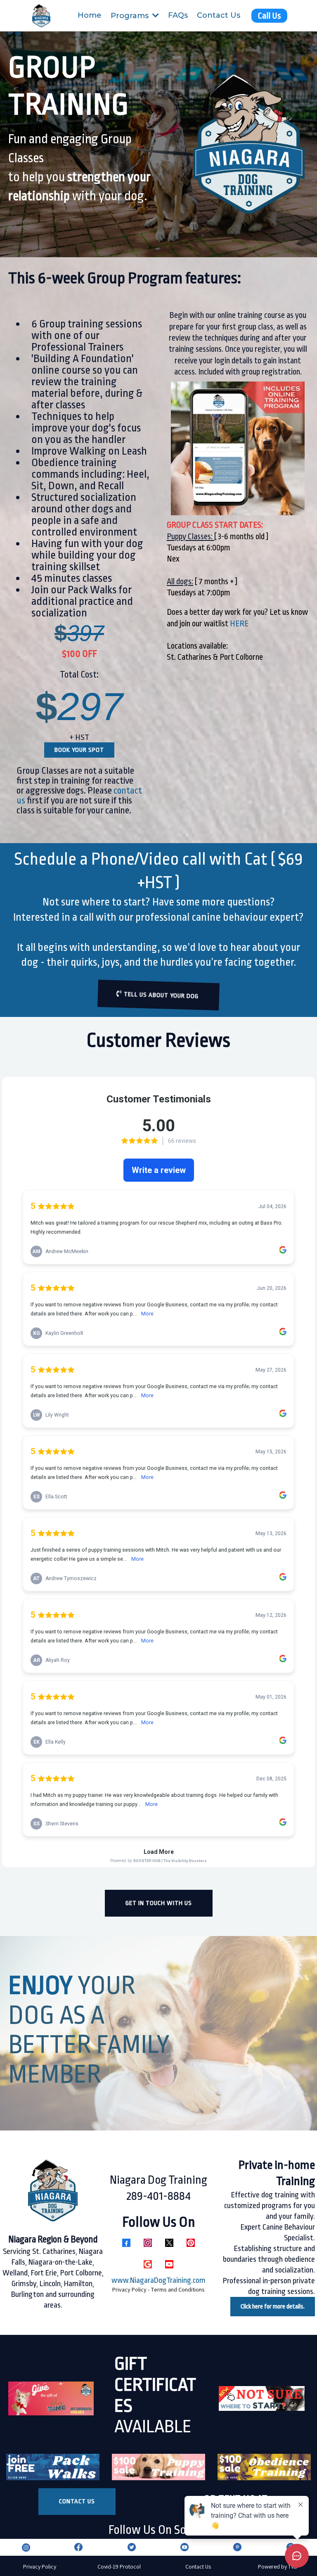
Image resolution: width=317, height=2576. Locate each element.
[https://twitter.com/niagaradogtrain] (131, 2547)
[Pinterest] (191, 2243)
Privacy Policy (40, 2567)
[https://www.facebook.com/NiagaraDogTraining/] (78, 2547)
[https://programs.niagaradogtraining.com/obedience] (264, 2467)
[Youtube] (169, 2264)
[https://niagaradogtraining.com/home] (41, 16)
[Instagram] (148, 2243)
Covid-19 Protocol (119, 2567)
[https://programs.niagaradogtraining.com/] (158, 2467)
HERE (239, 624)
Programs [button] (131, 16)
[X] (169, 2243)
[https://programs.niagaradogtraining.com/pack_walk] (53, 2467)
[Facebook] (126, 2243)
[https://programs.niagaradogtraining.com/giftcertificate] (51, 2399)
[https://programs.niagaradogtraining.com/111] (262, 2398)
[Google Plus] (148, 2264)
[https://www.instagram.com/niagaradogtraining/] (26, 2547)
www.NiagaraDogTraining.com (158, 2280)
